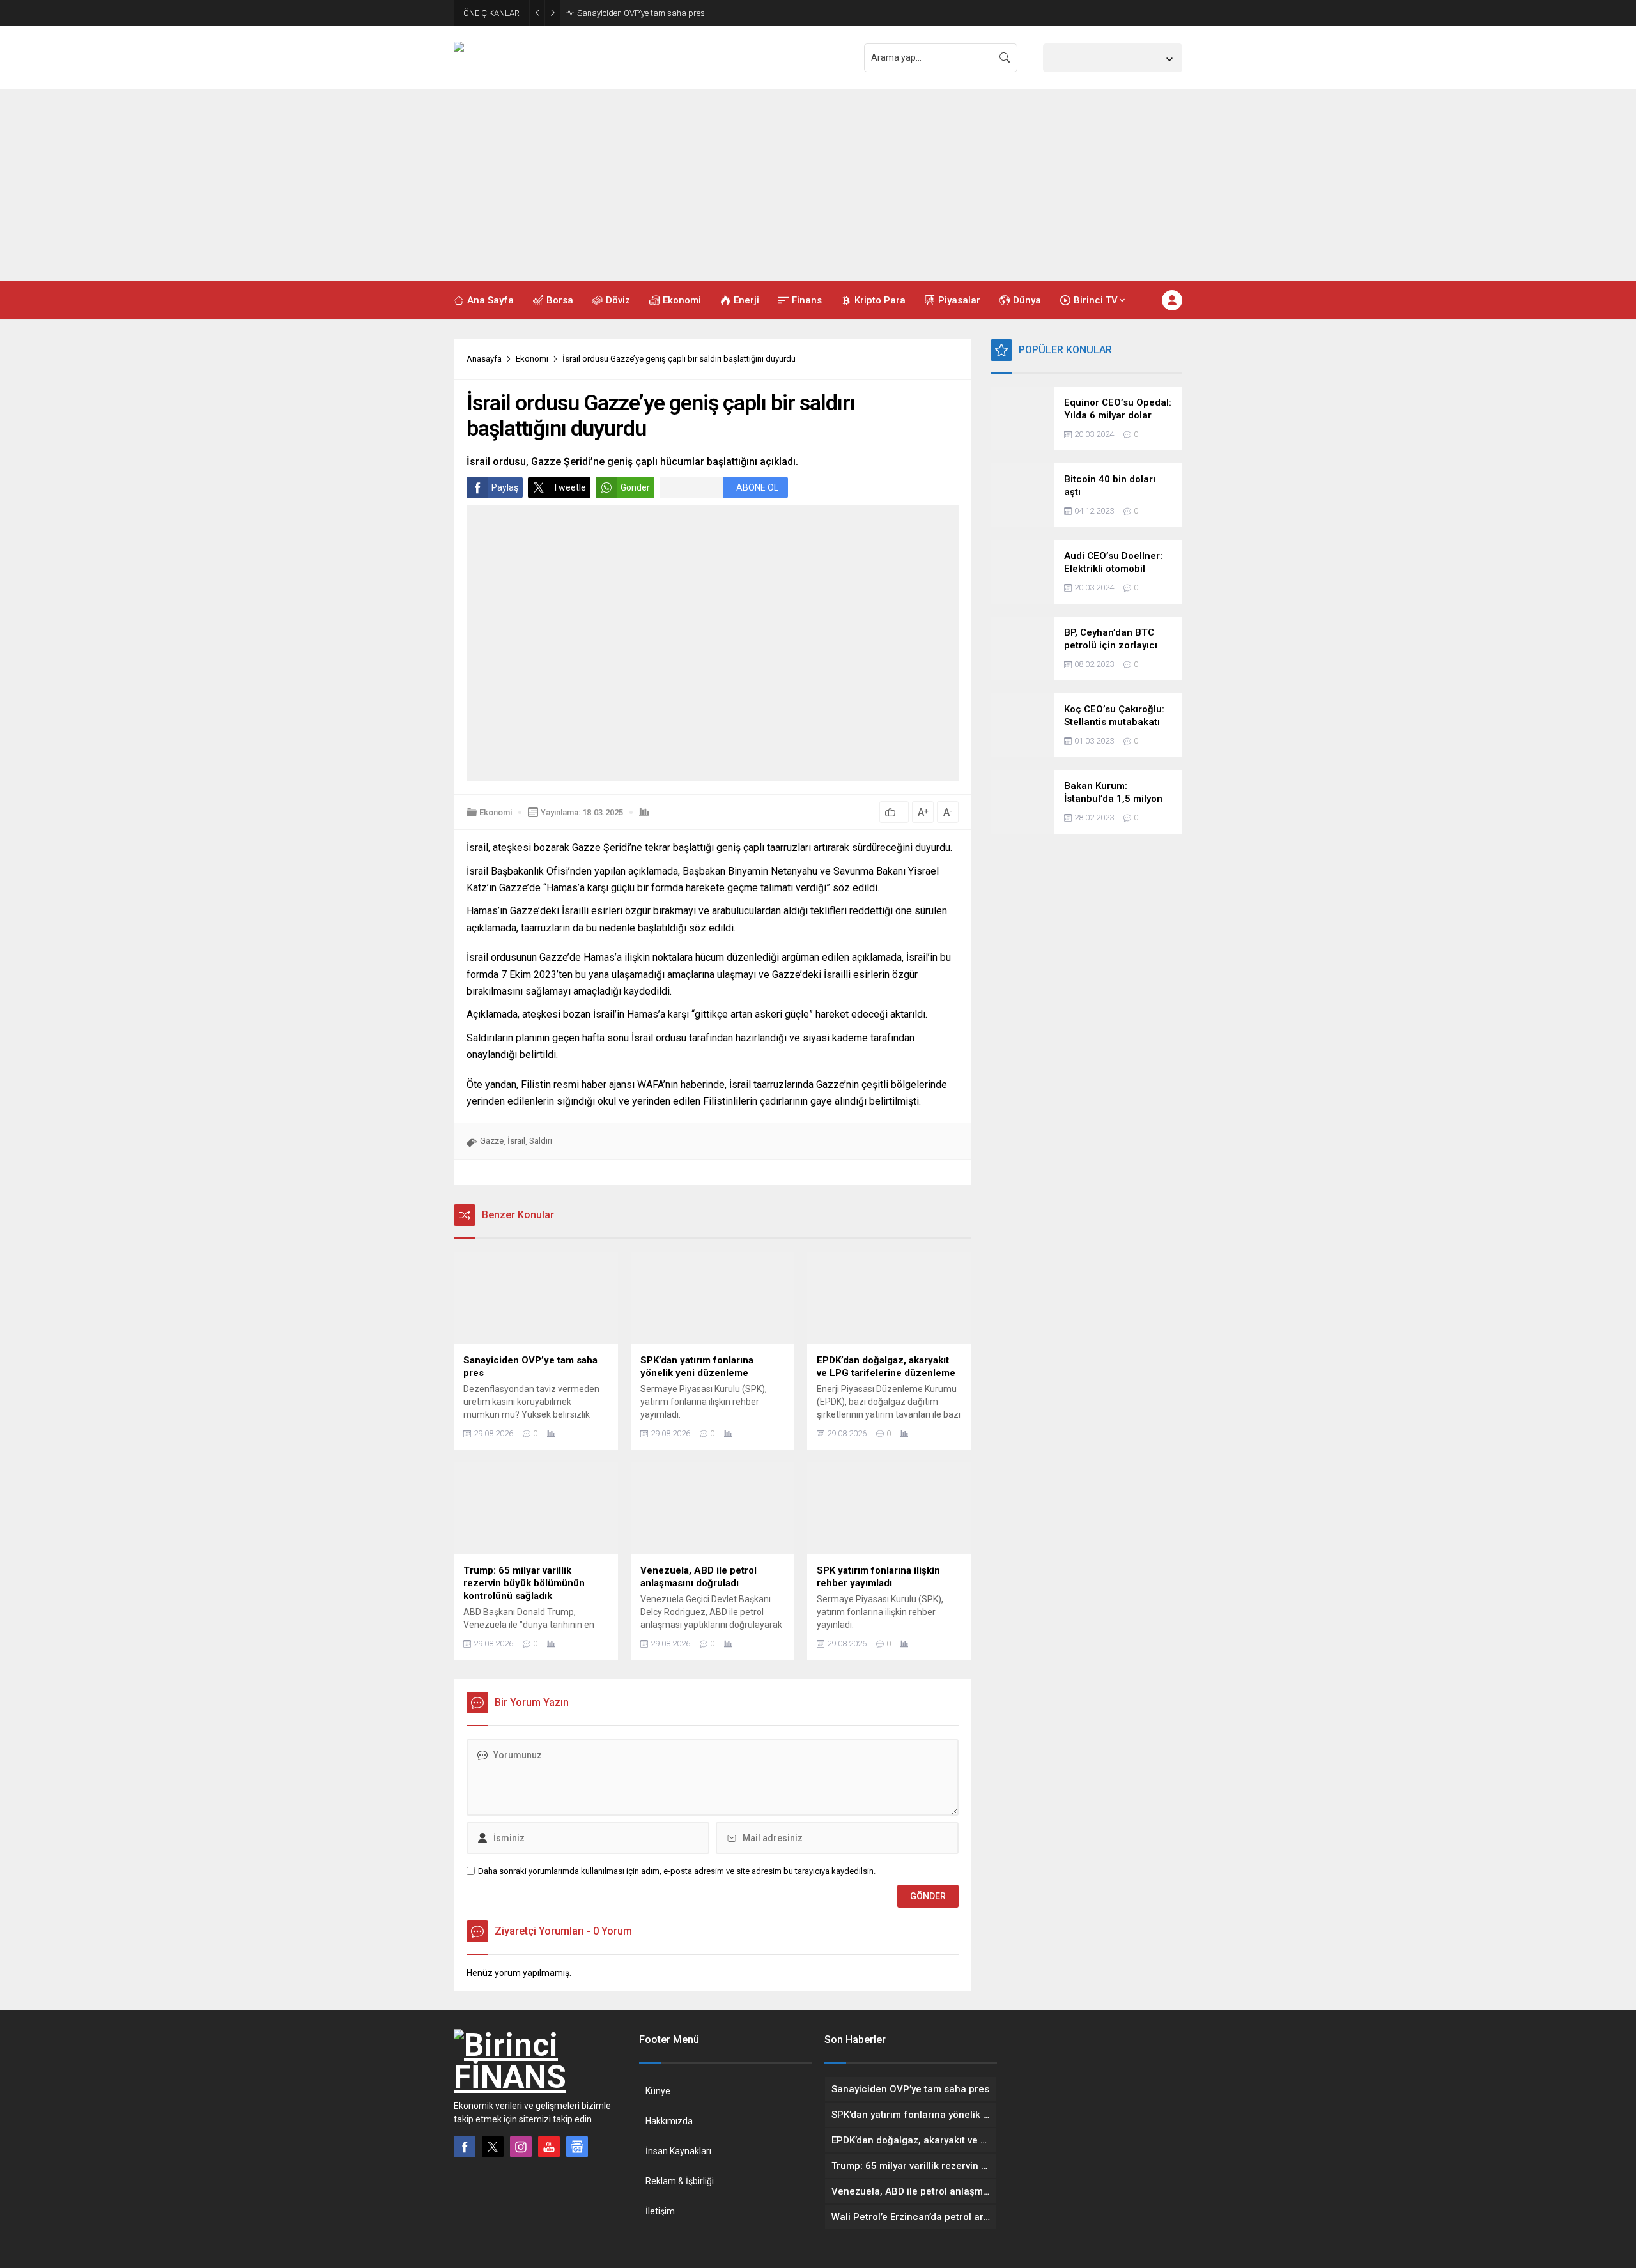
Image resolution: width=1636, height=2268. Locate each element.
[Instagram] (521, 2147)
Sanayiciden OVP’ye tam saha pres (641, 13)
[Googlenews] (577, 2147)
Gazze (492, 1141)
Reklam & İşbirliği (680, 2181)
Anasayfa (484, 359)
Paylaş (505, 487)
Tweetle (569, 487)
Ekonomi (532, 359)
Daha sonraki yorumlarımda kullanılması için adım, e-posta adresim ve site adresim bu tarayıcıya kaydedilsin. (677, 1871)
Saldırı (541, 1141)
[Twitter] (493, 2147)
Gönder (635, 487)
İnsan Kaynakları (678, 2151)
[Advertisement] (818, 185)
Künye (658, 2091)
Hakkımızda (669, 2121)
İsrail (516, 1141)
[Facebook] (465, 2147)
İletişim (660, 2211)
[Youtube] (549, 2147)
